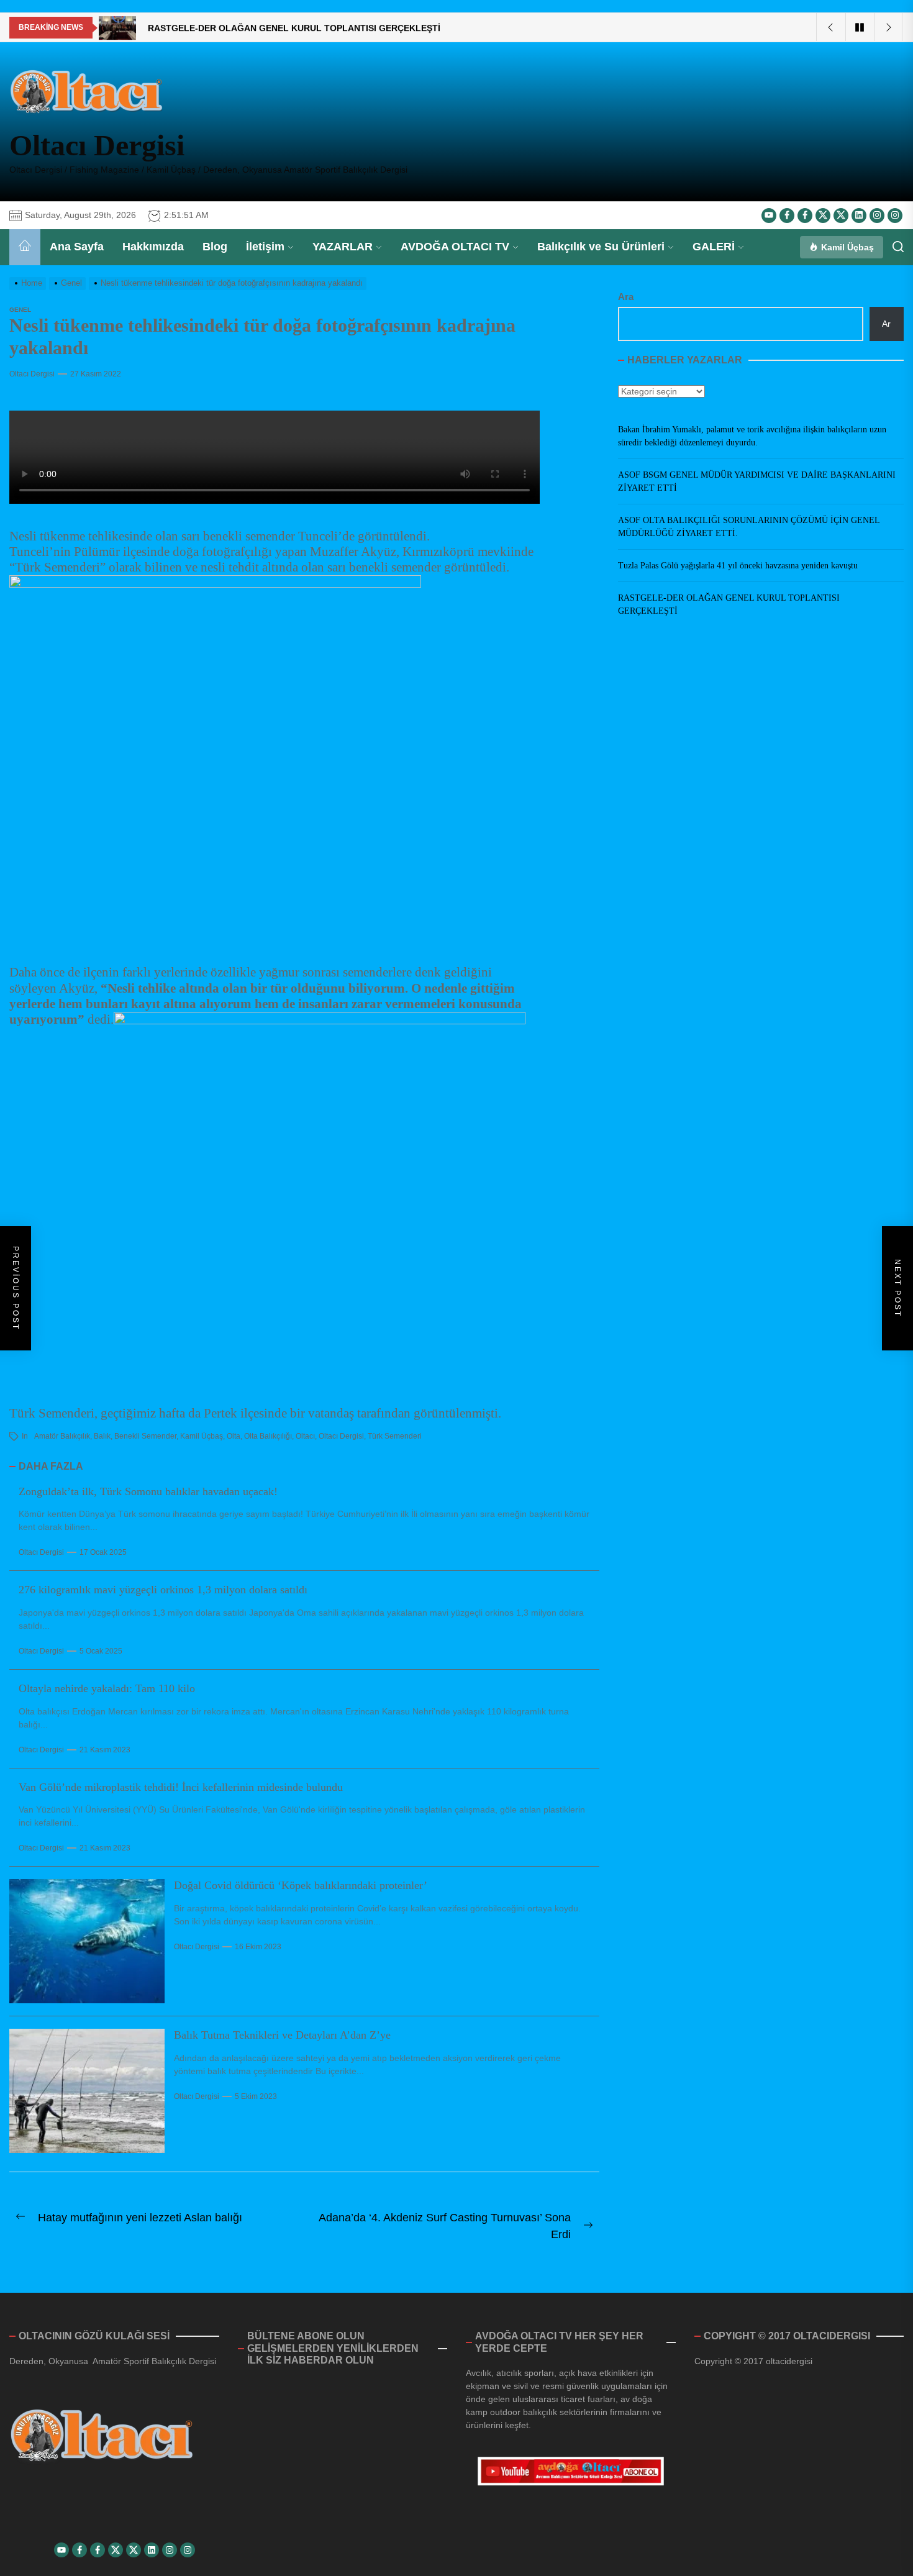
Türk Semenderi (395, 1436)
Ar (886, 324)
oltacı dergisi (341, 1436)
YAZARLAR (343, 247)
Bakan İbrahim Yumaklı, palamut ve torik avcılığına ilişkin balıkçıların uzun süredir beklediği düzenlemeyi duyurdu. (752, 436)
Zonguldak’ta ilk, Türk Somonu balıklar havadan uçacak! (148, 1491)
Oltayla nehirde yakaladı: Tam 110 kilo (107, 1688)
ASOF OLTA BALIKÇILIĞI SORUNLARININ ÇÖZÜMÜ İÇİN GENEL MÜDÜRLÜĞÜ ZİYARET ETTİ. (749, 527)
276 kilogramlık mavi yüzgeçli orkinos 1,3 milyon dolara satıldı (163, 1590)
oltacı (305, 1436)
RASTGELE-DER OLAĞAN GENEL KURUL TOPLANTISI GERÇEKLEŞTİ (729, 604)
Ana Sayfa (77, 247)
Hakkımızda (153, 247)
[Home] (25, 247)
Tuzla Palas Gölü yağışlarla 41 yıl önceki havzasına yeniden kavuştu (738, 566)
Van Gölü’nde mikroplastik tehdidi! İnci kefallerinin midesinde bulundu (181, 1787)
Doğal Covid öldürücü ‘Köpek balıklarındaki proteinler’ (301, 1885)
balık (102, 1436)
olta (234, 1436)
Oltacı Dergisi (97, 145)
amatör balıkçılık (62, 1436)
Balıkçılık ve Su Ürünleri (601, 247)
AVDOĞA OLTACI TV (455, 247)
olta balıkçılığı (268, 1436)
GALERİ (714, 247)
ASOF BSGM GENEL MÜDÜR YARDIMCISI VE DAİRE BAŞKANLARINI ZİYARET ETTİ (757, 481)
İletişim (265, 247)
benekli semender (145, 1436)
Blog (215, 247)
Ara (626, 297)
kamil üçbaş (202, 1436)
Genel (20, 310)
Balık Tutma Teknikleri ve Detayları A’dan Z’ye (282, 2035)
